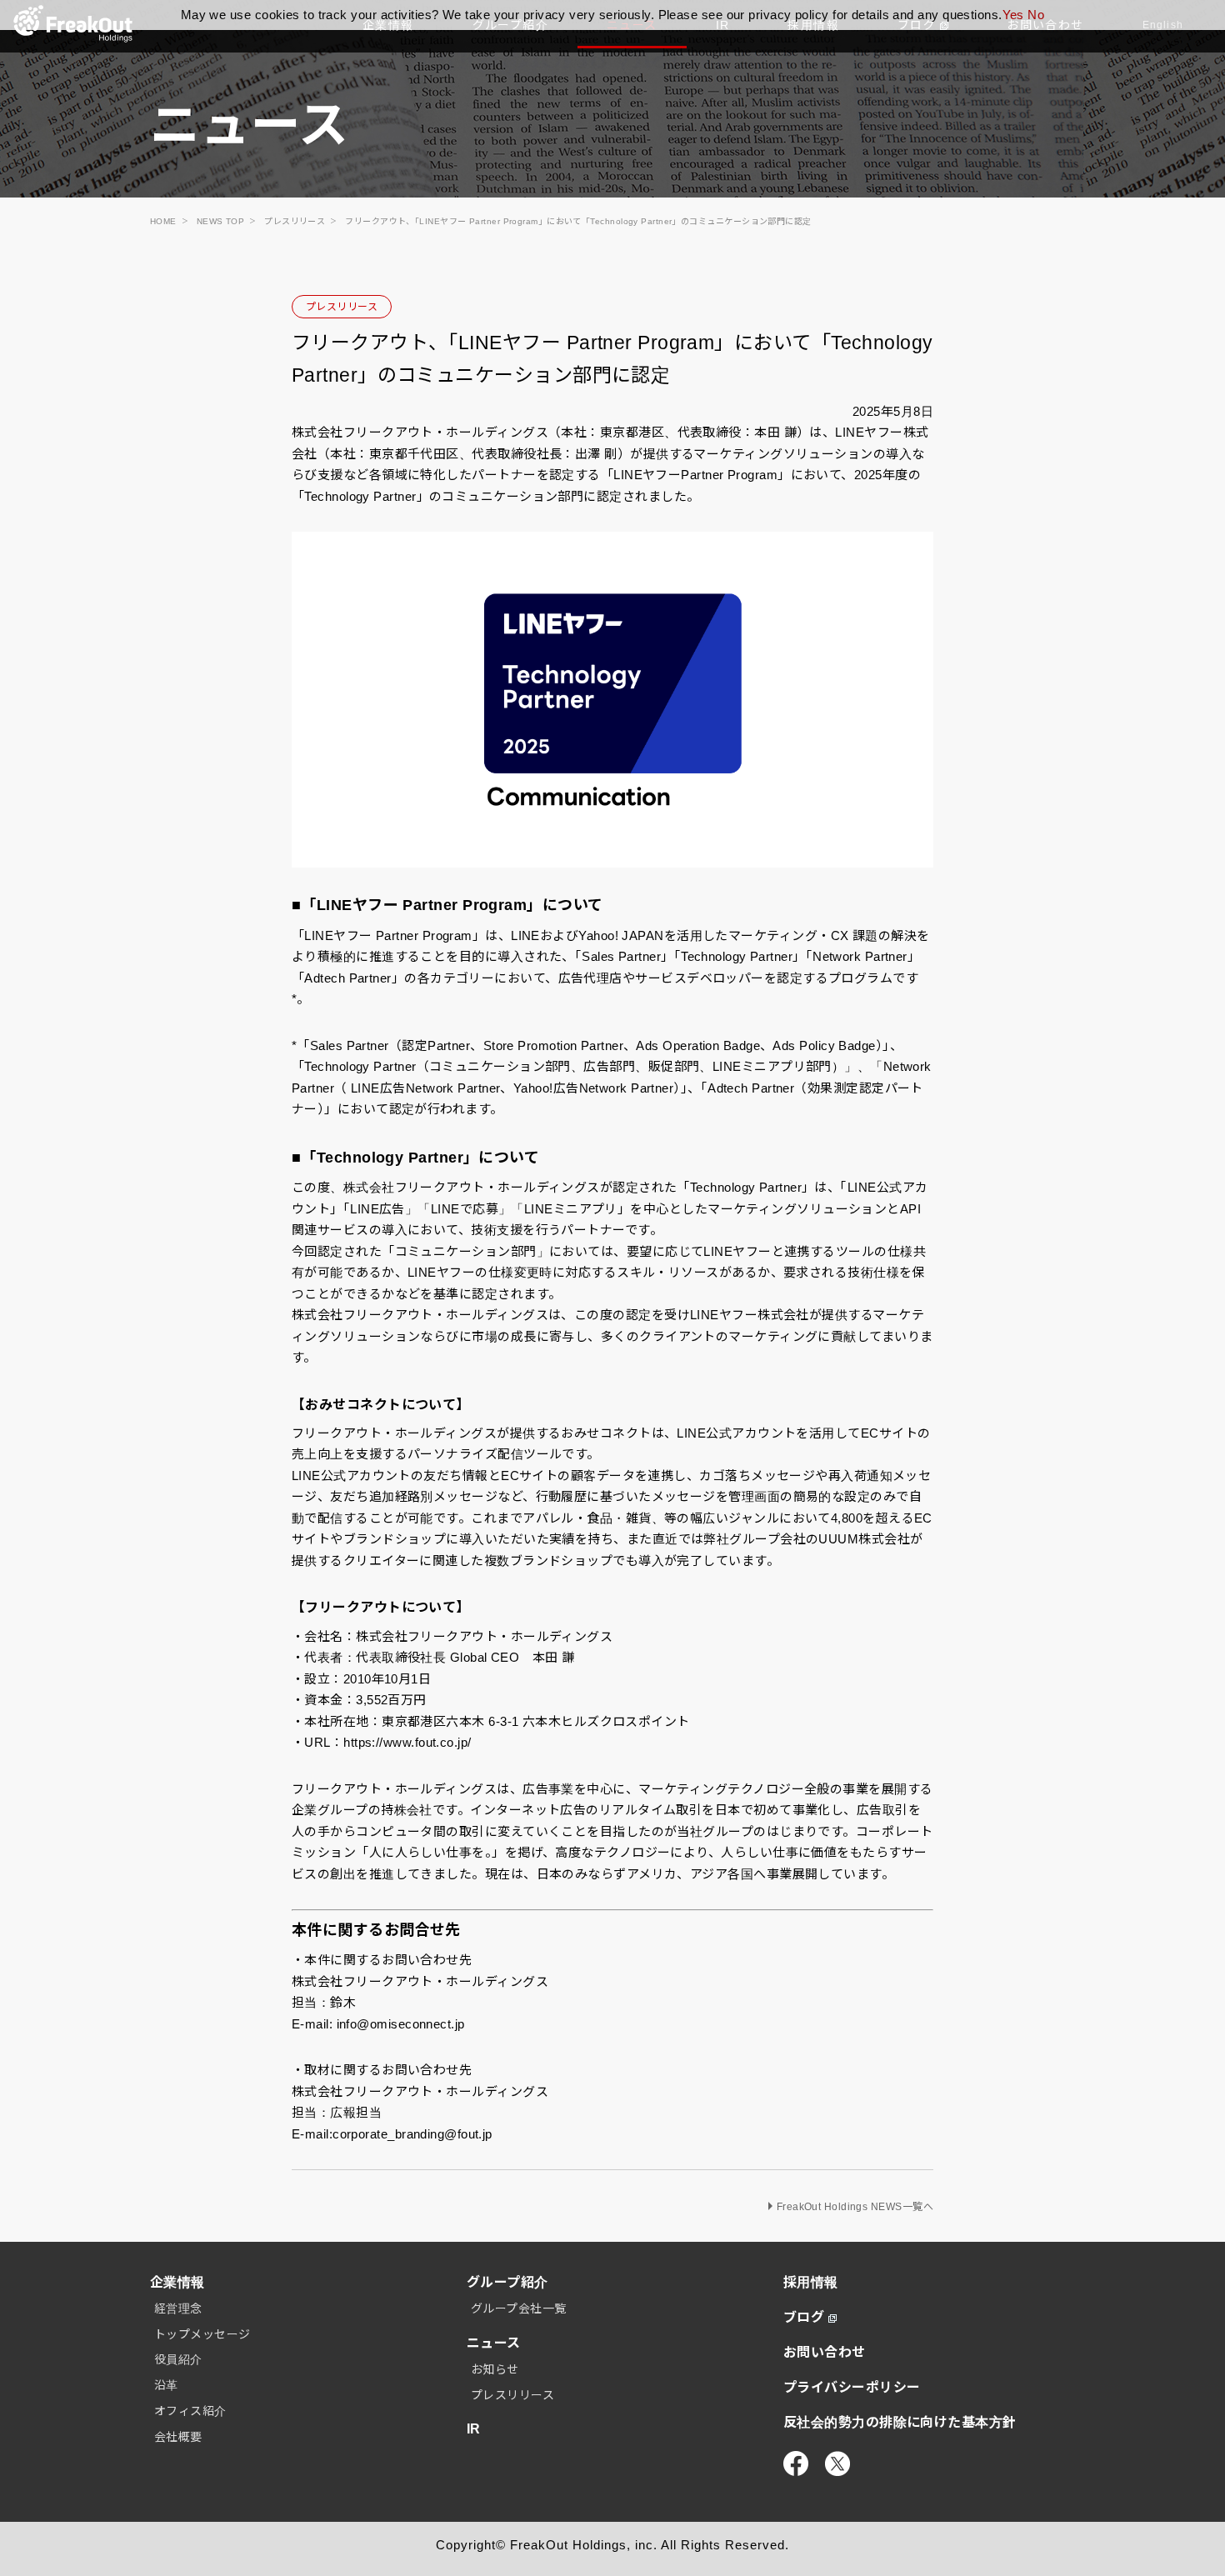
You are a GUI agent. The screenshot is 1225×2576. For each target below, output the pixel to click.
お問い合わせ (825, 2352)
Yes (1013, 15)
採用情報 (811, 2282)
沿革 (166, 2385)
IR (474, 2429)
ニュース (494, 2343)
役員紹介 (178, 2359)
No (1036, 15)
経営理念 (178, 2308)
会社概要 (178, 2437)
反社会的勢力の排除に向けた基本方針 (900, 2422)
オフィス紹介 (190, 2411)
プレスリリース (342, 307)
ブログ (804, 2317)
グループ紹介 (507, 2282)
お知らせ (495, 2369)
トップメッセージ (202, 2334)
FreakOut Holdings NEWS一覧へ (855, 2207)
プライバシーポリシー (852, 2387)
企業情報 (177, 2282)
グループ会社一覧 (519, 2308)
